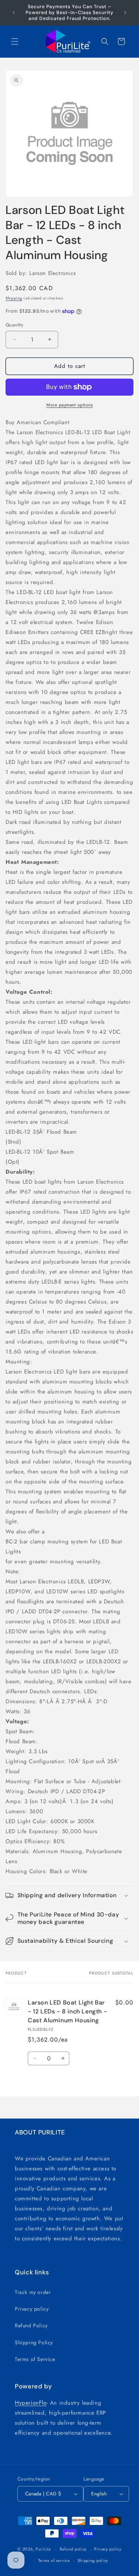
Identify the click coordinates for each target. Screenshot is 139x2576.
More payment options (69, 405)
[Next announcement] (125, 13)
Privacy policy (32, 2309)
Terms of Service (35, 2359)
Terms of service (54, 2560)
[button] (15, 41)
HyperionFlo (31, 2403)
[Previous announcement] (14, 13)
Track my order (33, 2292)
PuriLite (43, 2549)
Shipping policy (93, 2560)
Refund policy (73, 2549)
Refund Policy (31, 2325)
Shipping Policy (34, 2342)
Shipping (14, 298)
